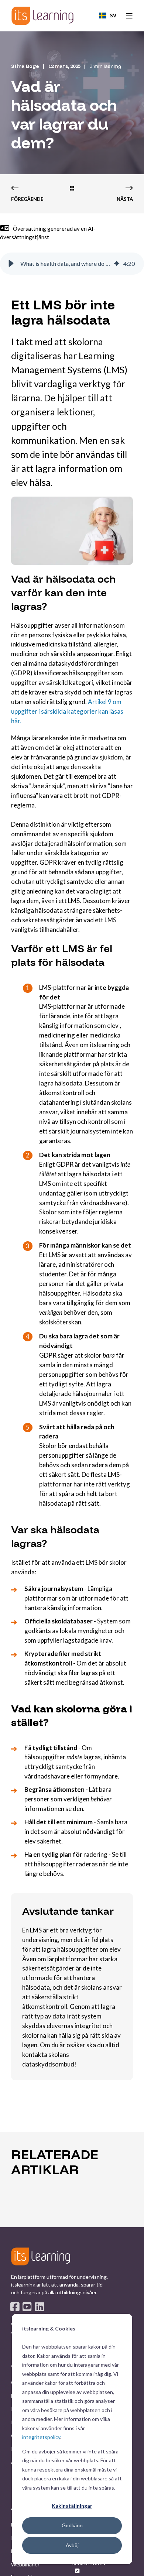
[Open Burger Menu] (129, 16)
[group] (72, 264)
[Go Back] (72, 189)
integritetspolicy (41, 2437)
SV (113, 15)
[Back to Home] (42, 16)
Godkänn (72, 2525)
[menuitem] (25, 2565)
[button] (11, 264)
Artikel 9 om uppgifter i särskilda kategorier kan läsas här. (67, 711)
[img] (117, 264)
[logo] (41, 2256)
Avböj (72, 2545)
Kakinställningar (72, 2506)
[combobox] (108, 16)
